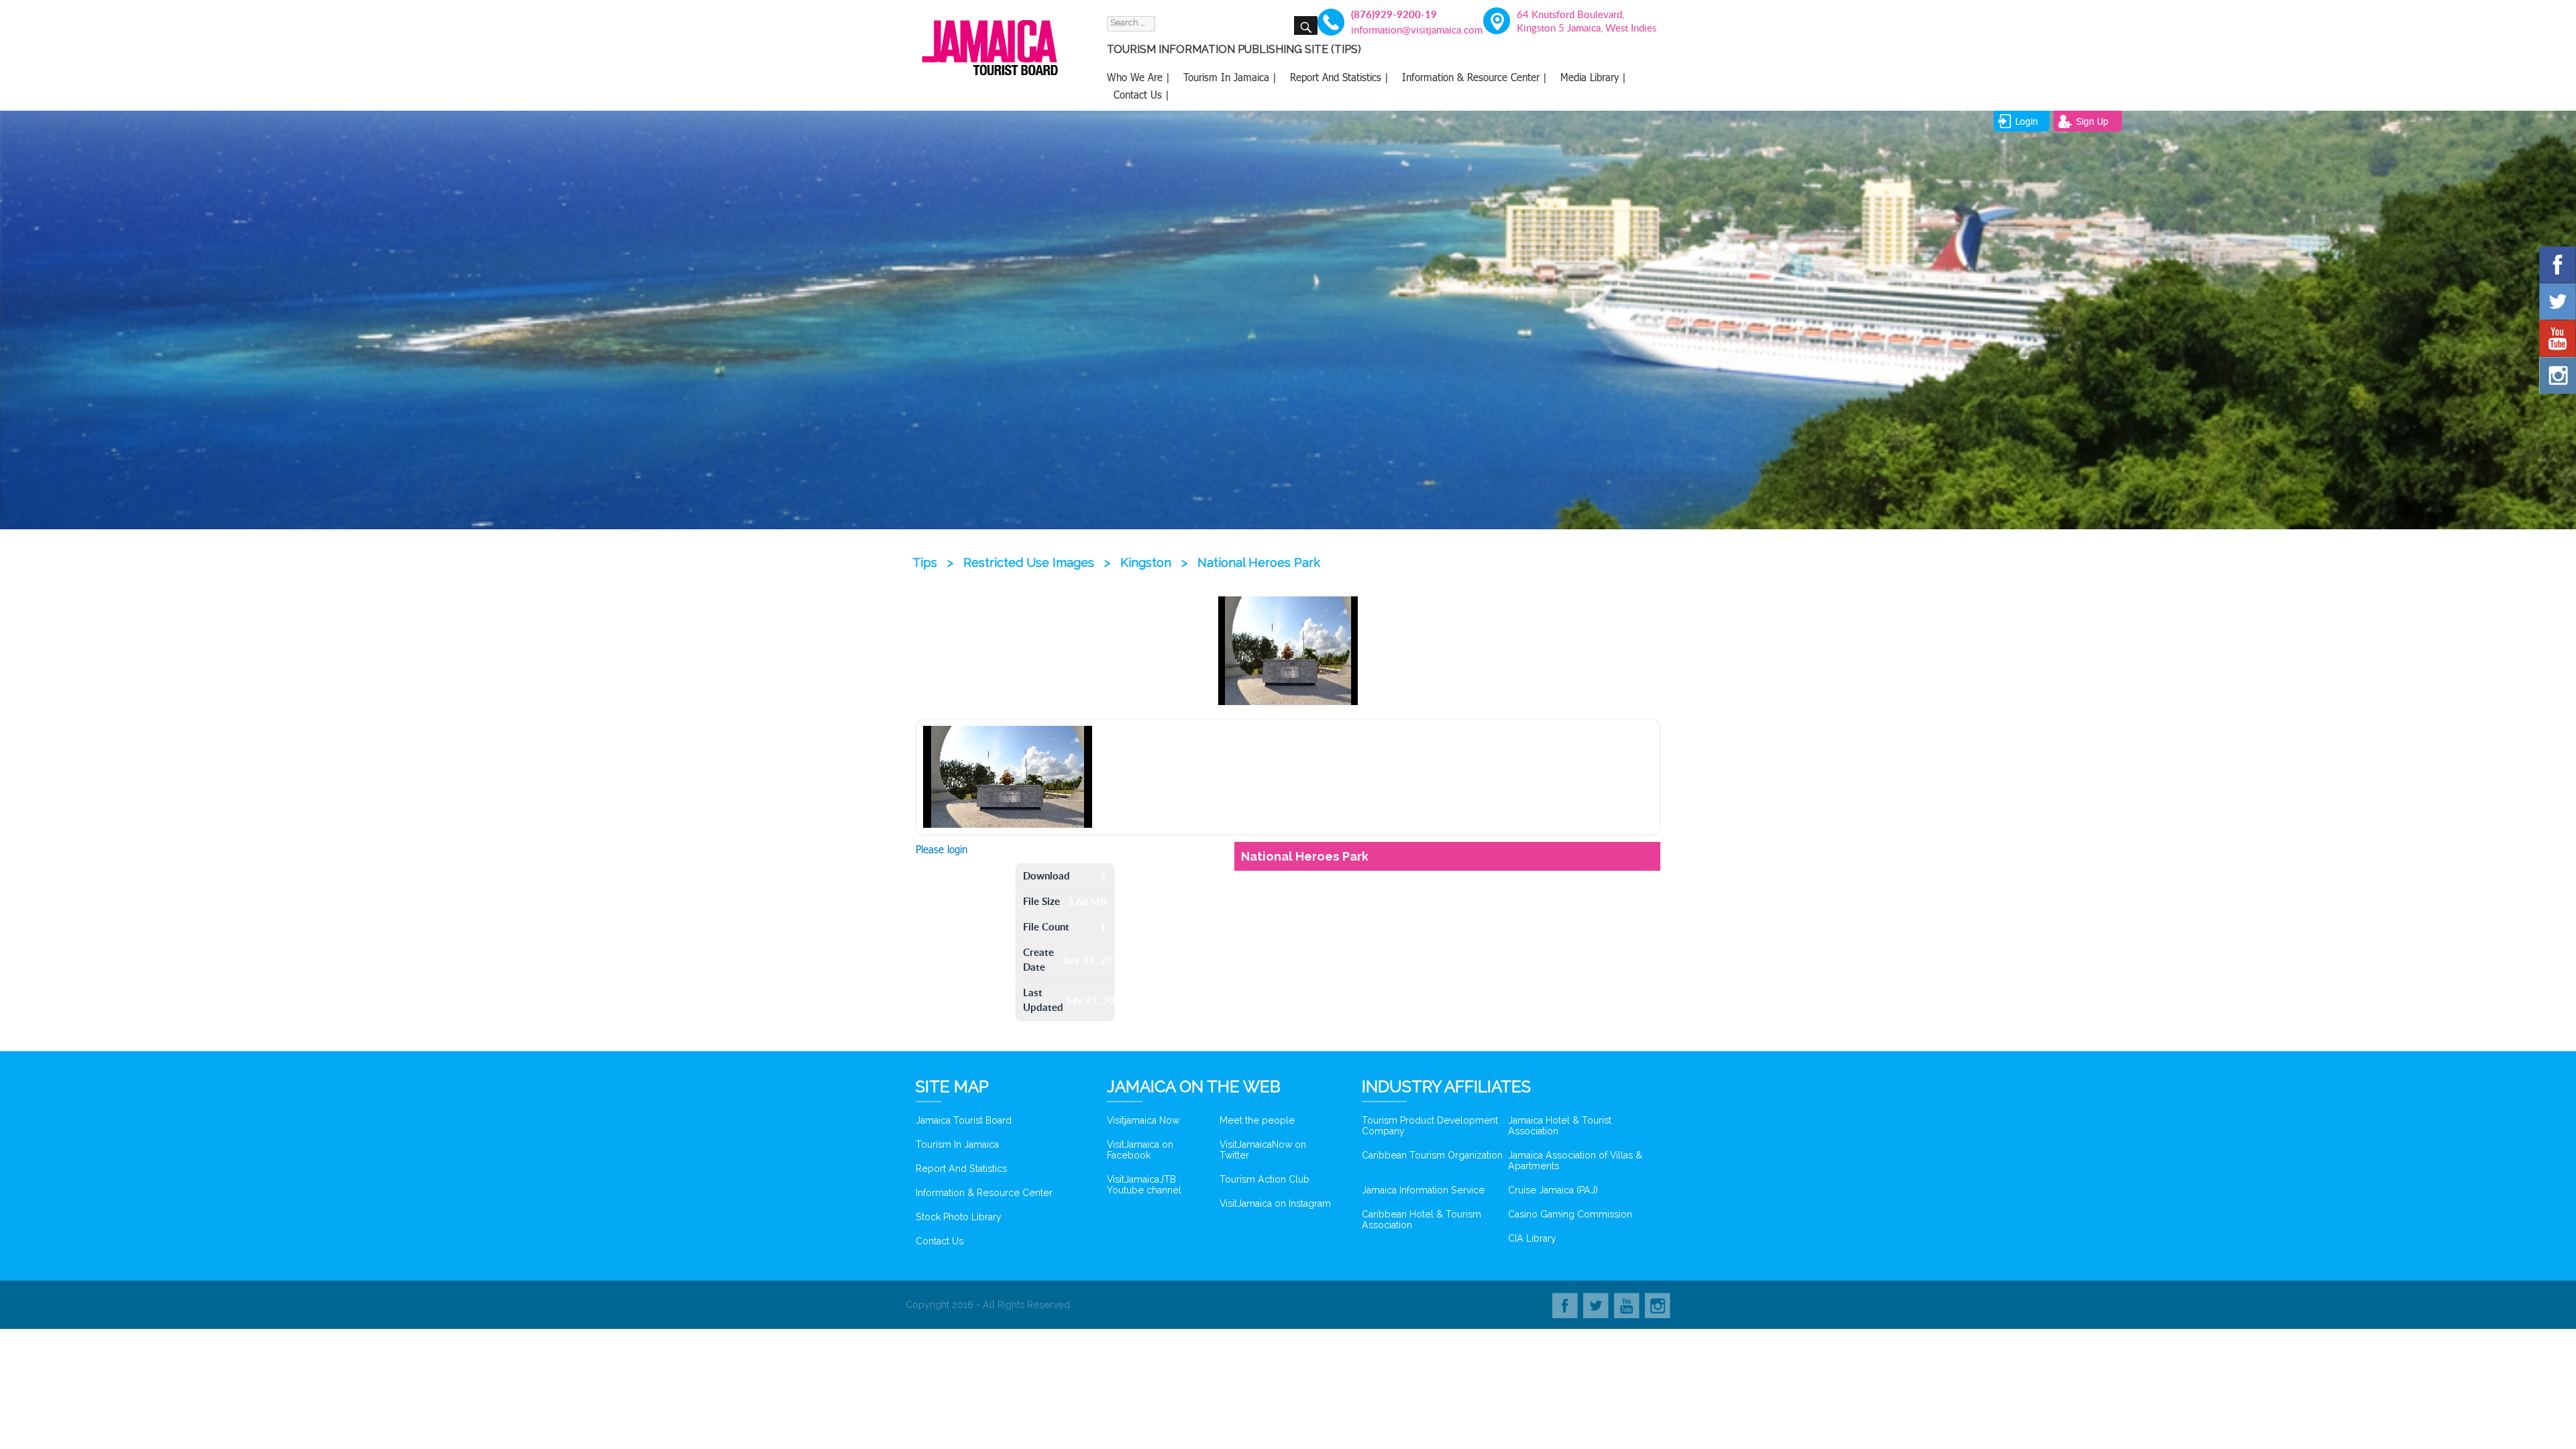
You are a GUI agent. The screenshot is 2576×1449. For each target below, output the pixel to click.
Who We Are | (1138, 77)
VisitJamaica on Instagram (1275, 1203)
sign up (2092, 121)
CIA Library (1532, 1238)
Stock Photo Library (959, 1217)
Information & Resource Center (984, 1193)
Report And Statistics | (1339, 77)
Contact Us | (1141, 95)
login (2027, 121)
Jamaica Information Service (1423, 1190)
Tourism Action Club (1265, 1179)
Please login (942, 849)
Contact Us (940, 1241)
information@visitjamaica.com (1409, 30)
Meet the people (1257, 1120)
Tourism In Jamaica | (1230, 77)
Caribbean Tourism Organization (1432, 1155)
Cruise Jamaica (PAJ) (1553, 1190)
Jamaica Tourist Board (964, 1120)
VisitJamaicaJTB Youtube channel (1144, 1185)
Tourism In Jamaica (957, 1144)
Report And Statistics (961, 1169)
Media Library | (1593, 77)
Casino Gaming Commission (1570, 1214)
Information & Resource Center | (1474, 77)
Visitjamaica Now (1143, 1120)
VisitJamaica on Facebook (1140, 1150)
